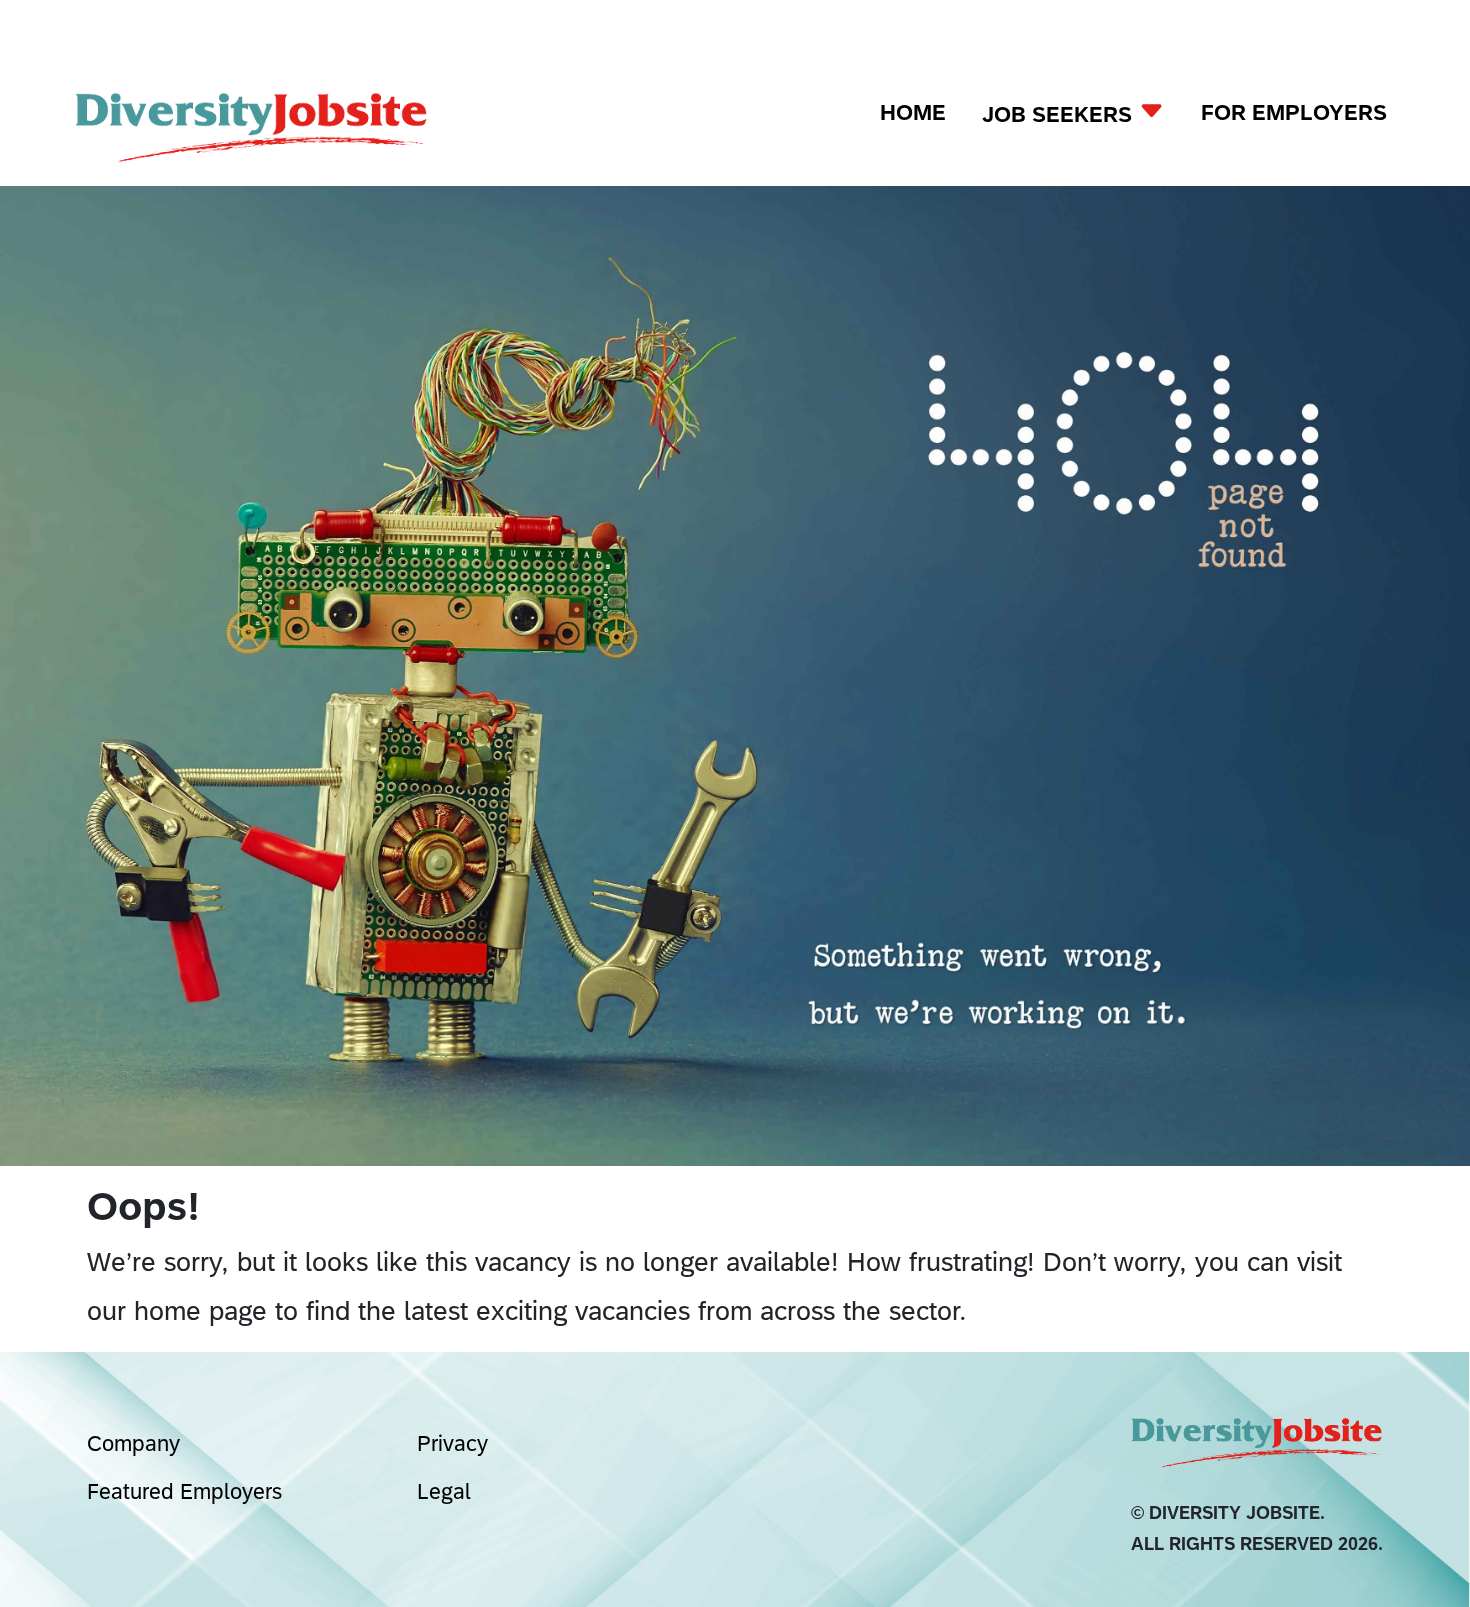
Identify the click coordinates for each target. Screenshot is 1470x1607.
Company (133, 1443)
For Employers (1294, 112)
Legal (444, 1491)
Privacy (452, 1443)
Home (913, 112)
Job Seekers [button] (1060, 114)
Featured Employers (184, 1491)
